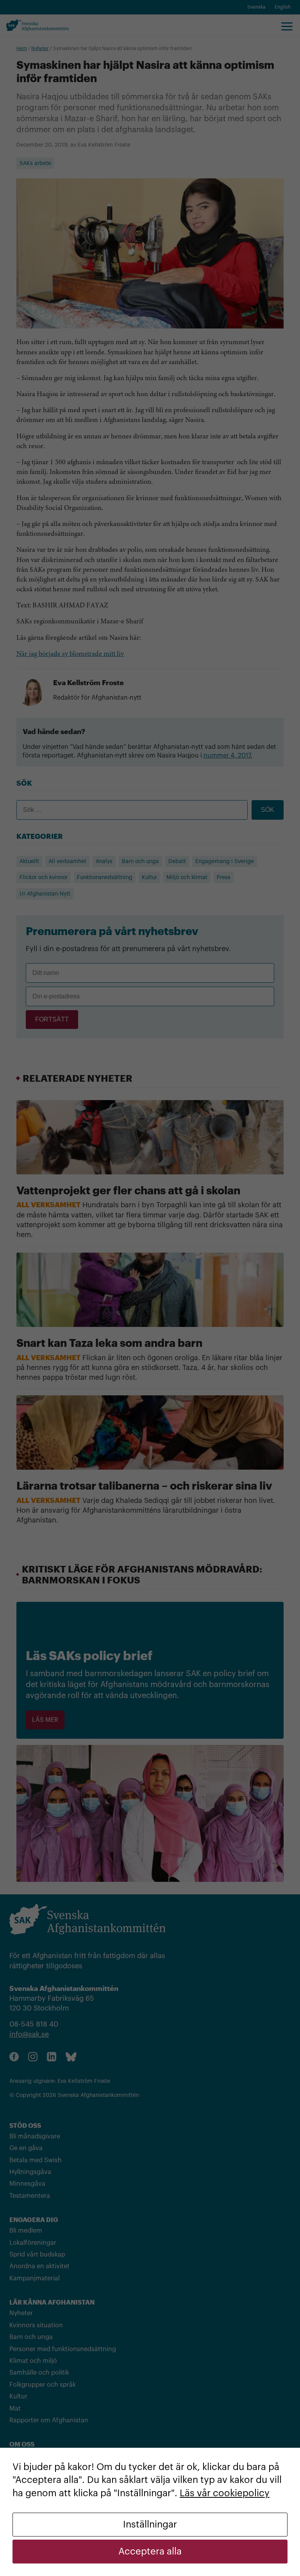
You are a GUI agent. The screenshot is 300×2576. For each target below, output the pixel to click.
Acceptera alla (150, 2551)
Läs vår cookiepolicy (225, 2493)
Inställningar (150, 2524)
